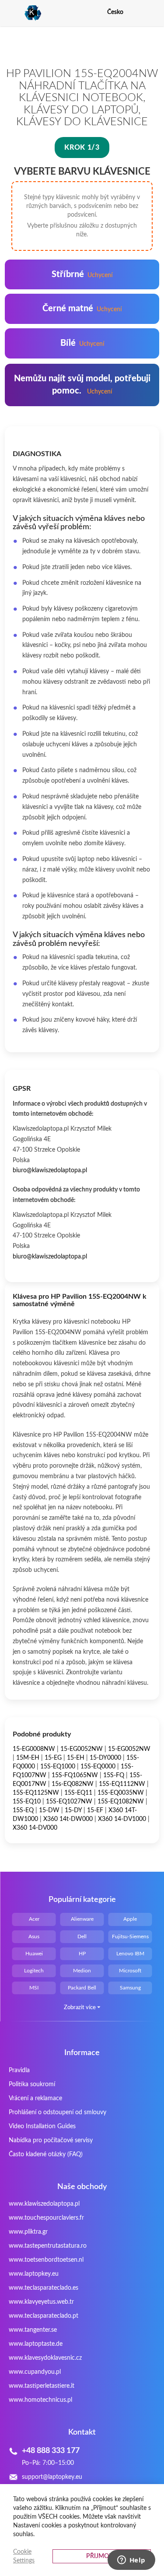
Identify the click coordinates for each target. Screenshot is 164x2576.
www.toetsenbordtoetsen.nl (46, 2260)
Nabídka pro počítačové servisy (51, 2140)
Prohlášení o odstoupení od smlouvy (58, 2112)
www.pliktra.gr (28, 2232)
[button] (154, 12)
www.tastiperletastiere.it (42, 2386)
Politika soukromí (32, 2084)
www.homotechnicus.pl (40, 2400)
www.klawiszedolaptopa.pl (44, 2204)
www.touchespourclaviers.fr (46, 2218)
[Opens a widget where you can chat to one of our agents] (131, 2561)
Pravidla (19, 2070)
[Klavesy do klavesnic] (23, 13)
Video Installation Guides (42, 2126)
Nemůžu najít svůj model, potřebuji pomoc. (82, 385)
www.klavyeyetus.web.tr (41, 2302)
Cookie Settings (24, 2556)
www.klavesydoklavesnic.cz (45, 2358)
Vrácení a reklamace (35, 2098)
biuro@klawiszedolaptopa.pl (50, 1170)
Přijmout (101, 2556)
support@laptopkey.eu (52, 2477)
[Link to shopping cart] (138, 12)
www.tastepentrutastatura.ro (48, 2246)
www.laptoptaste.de (36, 2344)
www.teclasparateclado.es (44, 2288)
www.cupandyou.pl (35, 2372)
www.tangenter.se (33, 2330)
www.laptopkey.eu (34, 2274)
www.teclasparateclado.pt (44, 2316)
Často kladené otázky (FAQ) (46, 2154)
